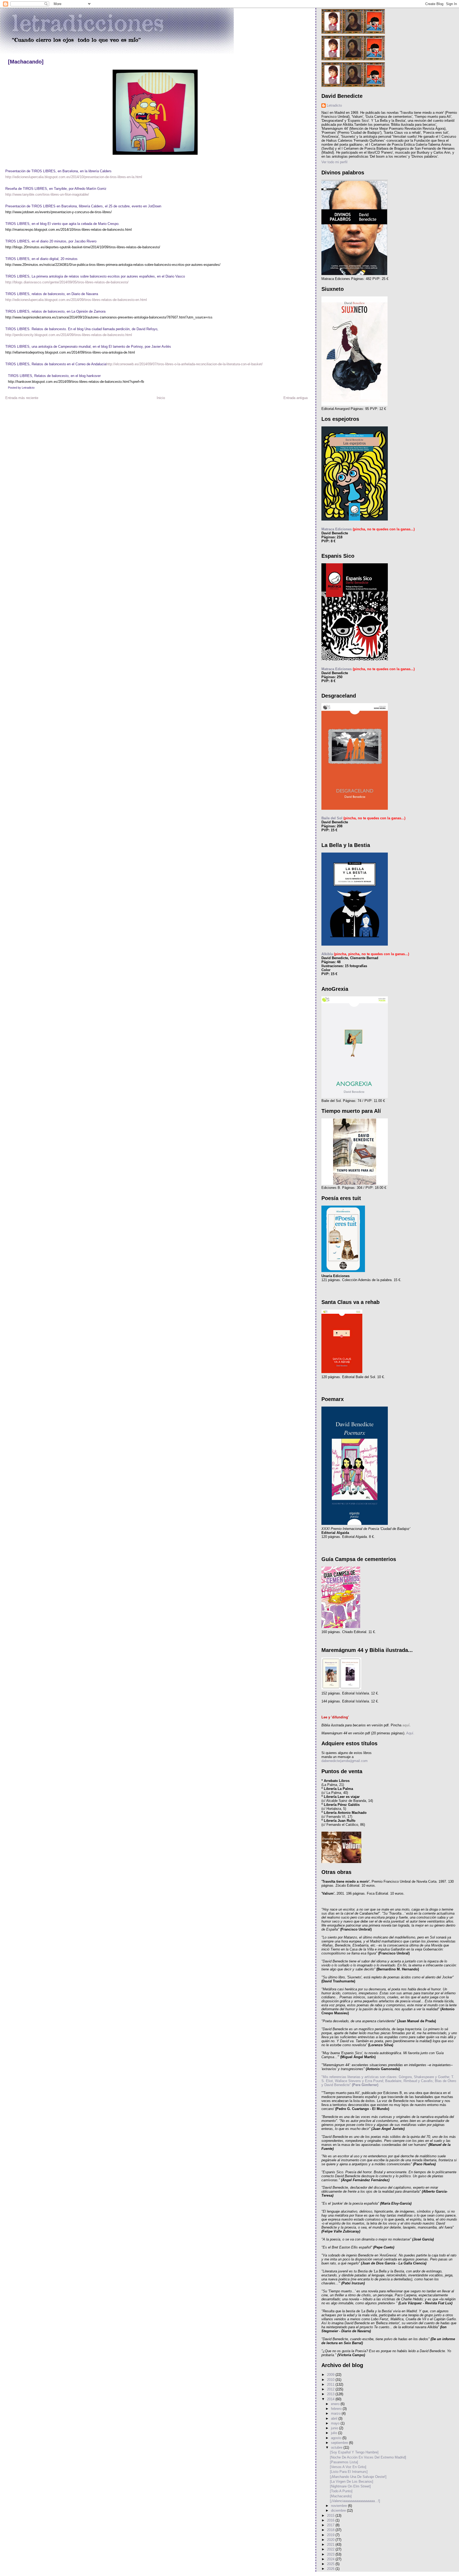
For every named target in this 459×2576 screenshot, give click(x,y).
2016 (331, 2520)
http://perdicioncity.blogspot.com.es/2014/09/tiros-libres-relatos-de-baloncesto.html (69, 335)
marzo (336, 2413)
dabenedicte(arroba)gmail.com (345, 1761)
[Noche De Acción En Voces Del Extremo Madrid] (368, 2457)
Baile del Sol (332, 818)
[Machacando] (26, 62)
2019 (331, 2535)
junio (335, 2428)
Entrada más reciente (22, 398)
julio (335, 2433)
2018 (331, 2530)
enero (336, 2404)
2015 (331, 2516)
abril (335, 2418)
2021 (331, 2544)
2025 (331, 2564)
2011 (331, 2384)
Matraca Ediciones (337, 529)
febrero (337, 2409)
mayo (336, 2423)
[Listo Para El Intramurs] (349, 2472)
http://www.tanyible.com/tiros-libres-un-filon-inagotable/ (47, 194)
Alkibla (327, 954)
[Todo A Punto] (341, 2491)
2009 (331, 2375)
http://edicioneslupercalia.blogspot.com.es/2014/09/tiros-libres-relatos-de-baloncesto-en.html (76, 300)
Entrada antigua (296, 398)
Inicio (161, 398)
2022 (331, 2549)
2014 (331, 2399)
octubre (337, 2447)
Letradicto (334, 105)
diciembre (339, 2510)
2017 (331, 2525)
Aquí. (410, 1733)
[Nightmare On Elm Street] (350, 2486)
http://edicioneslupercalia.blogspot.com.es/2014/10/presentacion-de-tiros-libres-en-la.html (74, 177)
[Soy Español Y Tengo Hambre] (354, 2452)
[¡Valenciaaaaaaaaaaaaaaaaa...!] (355, 2501)
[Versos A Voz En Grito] (348, 2467)
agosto (337, 2438)
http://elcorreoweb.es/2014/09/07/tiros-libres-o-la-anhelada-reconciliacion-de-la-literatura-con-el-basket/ (184, 364)
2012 (331, 2389)
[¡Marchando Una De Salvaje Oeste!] (358, 2477)
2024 (331, 2559)
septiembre (340, 2443)
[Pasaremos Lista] (344, 2462)
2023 (331, 2554)
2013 (331, 2394)
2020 (331, 2540)
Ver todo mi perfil (334, 162)
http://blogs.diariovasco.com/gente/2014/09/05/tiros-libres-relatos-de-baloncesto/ (67, 282)
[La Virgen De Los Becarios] (352, 2481)
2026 (331, 2569)
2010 (331, 2380)
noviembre (339, 2506)
